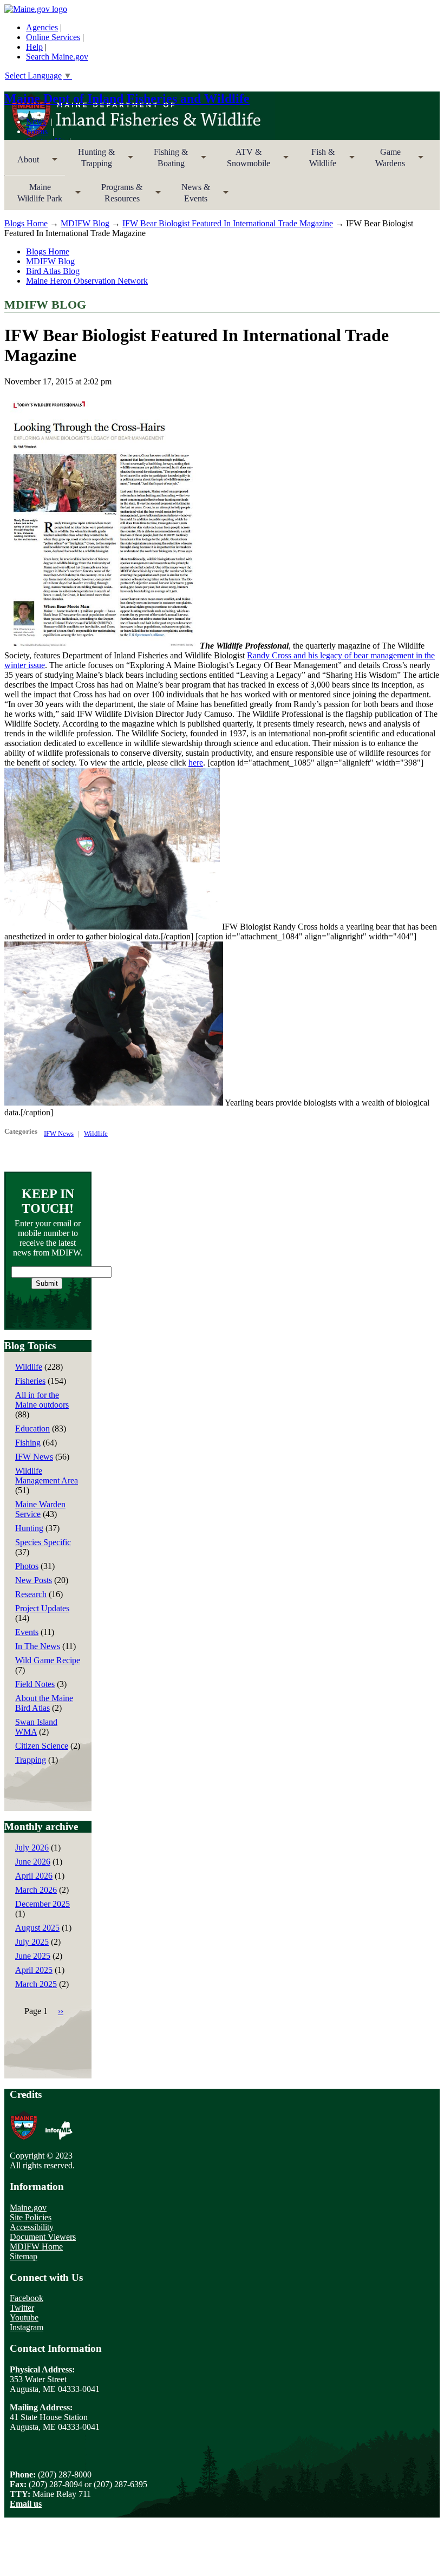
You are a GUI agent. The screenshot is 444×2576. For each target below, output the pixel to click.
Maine (33, 196)
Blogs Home (26, 223)
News (36, 122)
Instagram (27, 2327)
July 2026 (32, 1848)
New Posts (34, 1580)
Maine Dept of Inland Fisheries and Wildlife (127, 99)
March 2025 (36, 1984)
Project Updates (42, 1608)
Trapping (31, 1760)
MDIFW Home (36, 2247)
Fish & (316, 161)
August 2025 (37, 1928)
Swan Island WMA (36, 1727)
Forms (37, 131)
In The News (38, 1646)
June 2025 (33, 1956)
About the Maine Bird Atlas (44, 1703)
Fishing (28, 1443)
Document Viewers (43, 2237)
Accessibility (32, 2227)
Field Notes (35, 1684)
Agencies (42, 27)
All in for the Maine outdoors (42, 1400)
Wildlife (96, 1133)
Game (384, 161)
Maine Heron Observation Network (87, 281)
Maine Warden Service (40, 1509)
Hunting (29, 1528)
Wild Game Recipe (48, 1660)
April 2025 (34, 1970)
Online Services (53, 37)
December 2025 (43, 1904)
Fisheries (30, 1381)
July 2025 (32, 1942)
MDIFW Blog (85, 223)
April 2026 (34, 1876)
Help (34, 47)
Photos (27, 1566)
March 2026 (36, 1890)
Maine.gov (28, 2208)
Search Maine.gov (57, 57)
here (196, 763)
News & (189, 196)
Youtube (24, 2317)
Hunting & (90, 161)
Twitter (22, 2308)
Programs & (115, 196)
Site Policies (31, 2217)
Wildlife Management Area (47, 1476)
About (22, 163)
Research (31, 1594)
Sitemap (24, 2256)
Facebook (27, 2298)
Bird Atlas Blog (53, 271)
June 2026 (33, 1862)
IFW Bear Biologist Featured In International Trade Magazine (228, 223)
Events (27, 1632)
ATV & (242, 161)
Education (32, 1428)
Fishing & (164, 161)
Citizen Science (42, 1746)
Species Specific (43, 1542)
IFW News (59, 1133)
